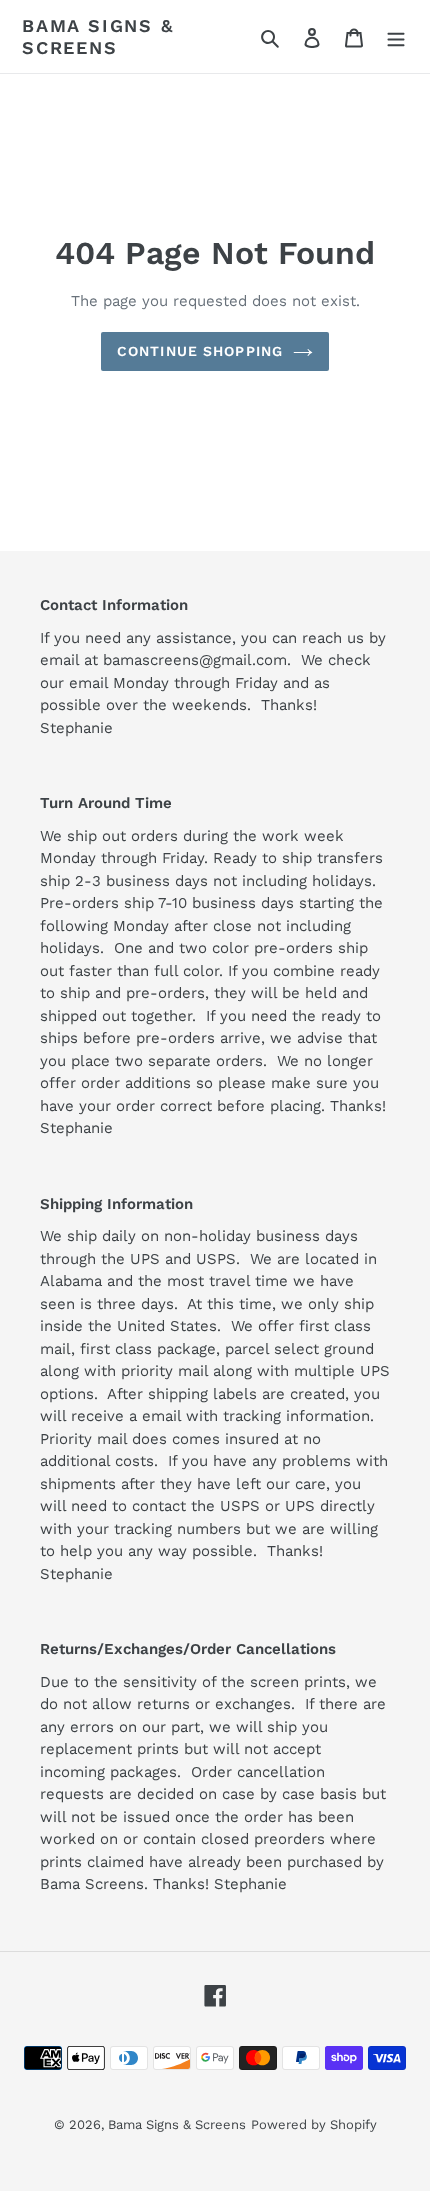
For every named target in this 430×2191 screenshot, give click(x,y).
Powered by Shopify (314, 2124)
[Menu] (396, 37)
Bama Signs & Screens (98, 36)
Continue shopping (200, 351)
